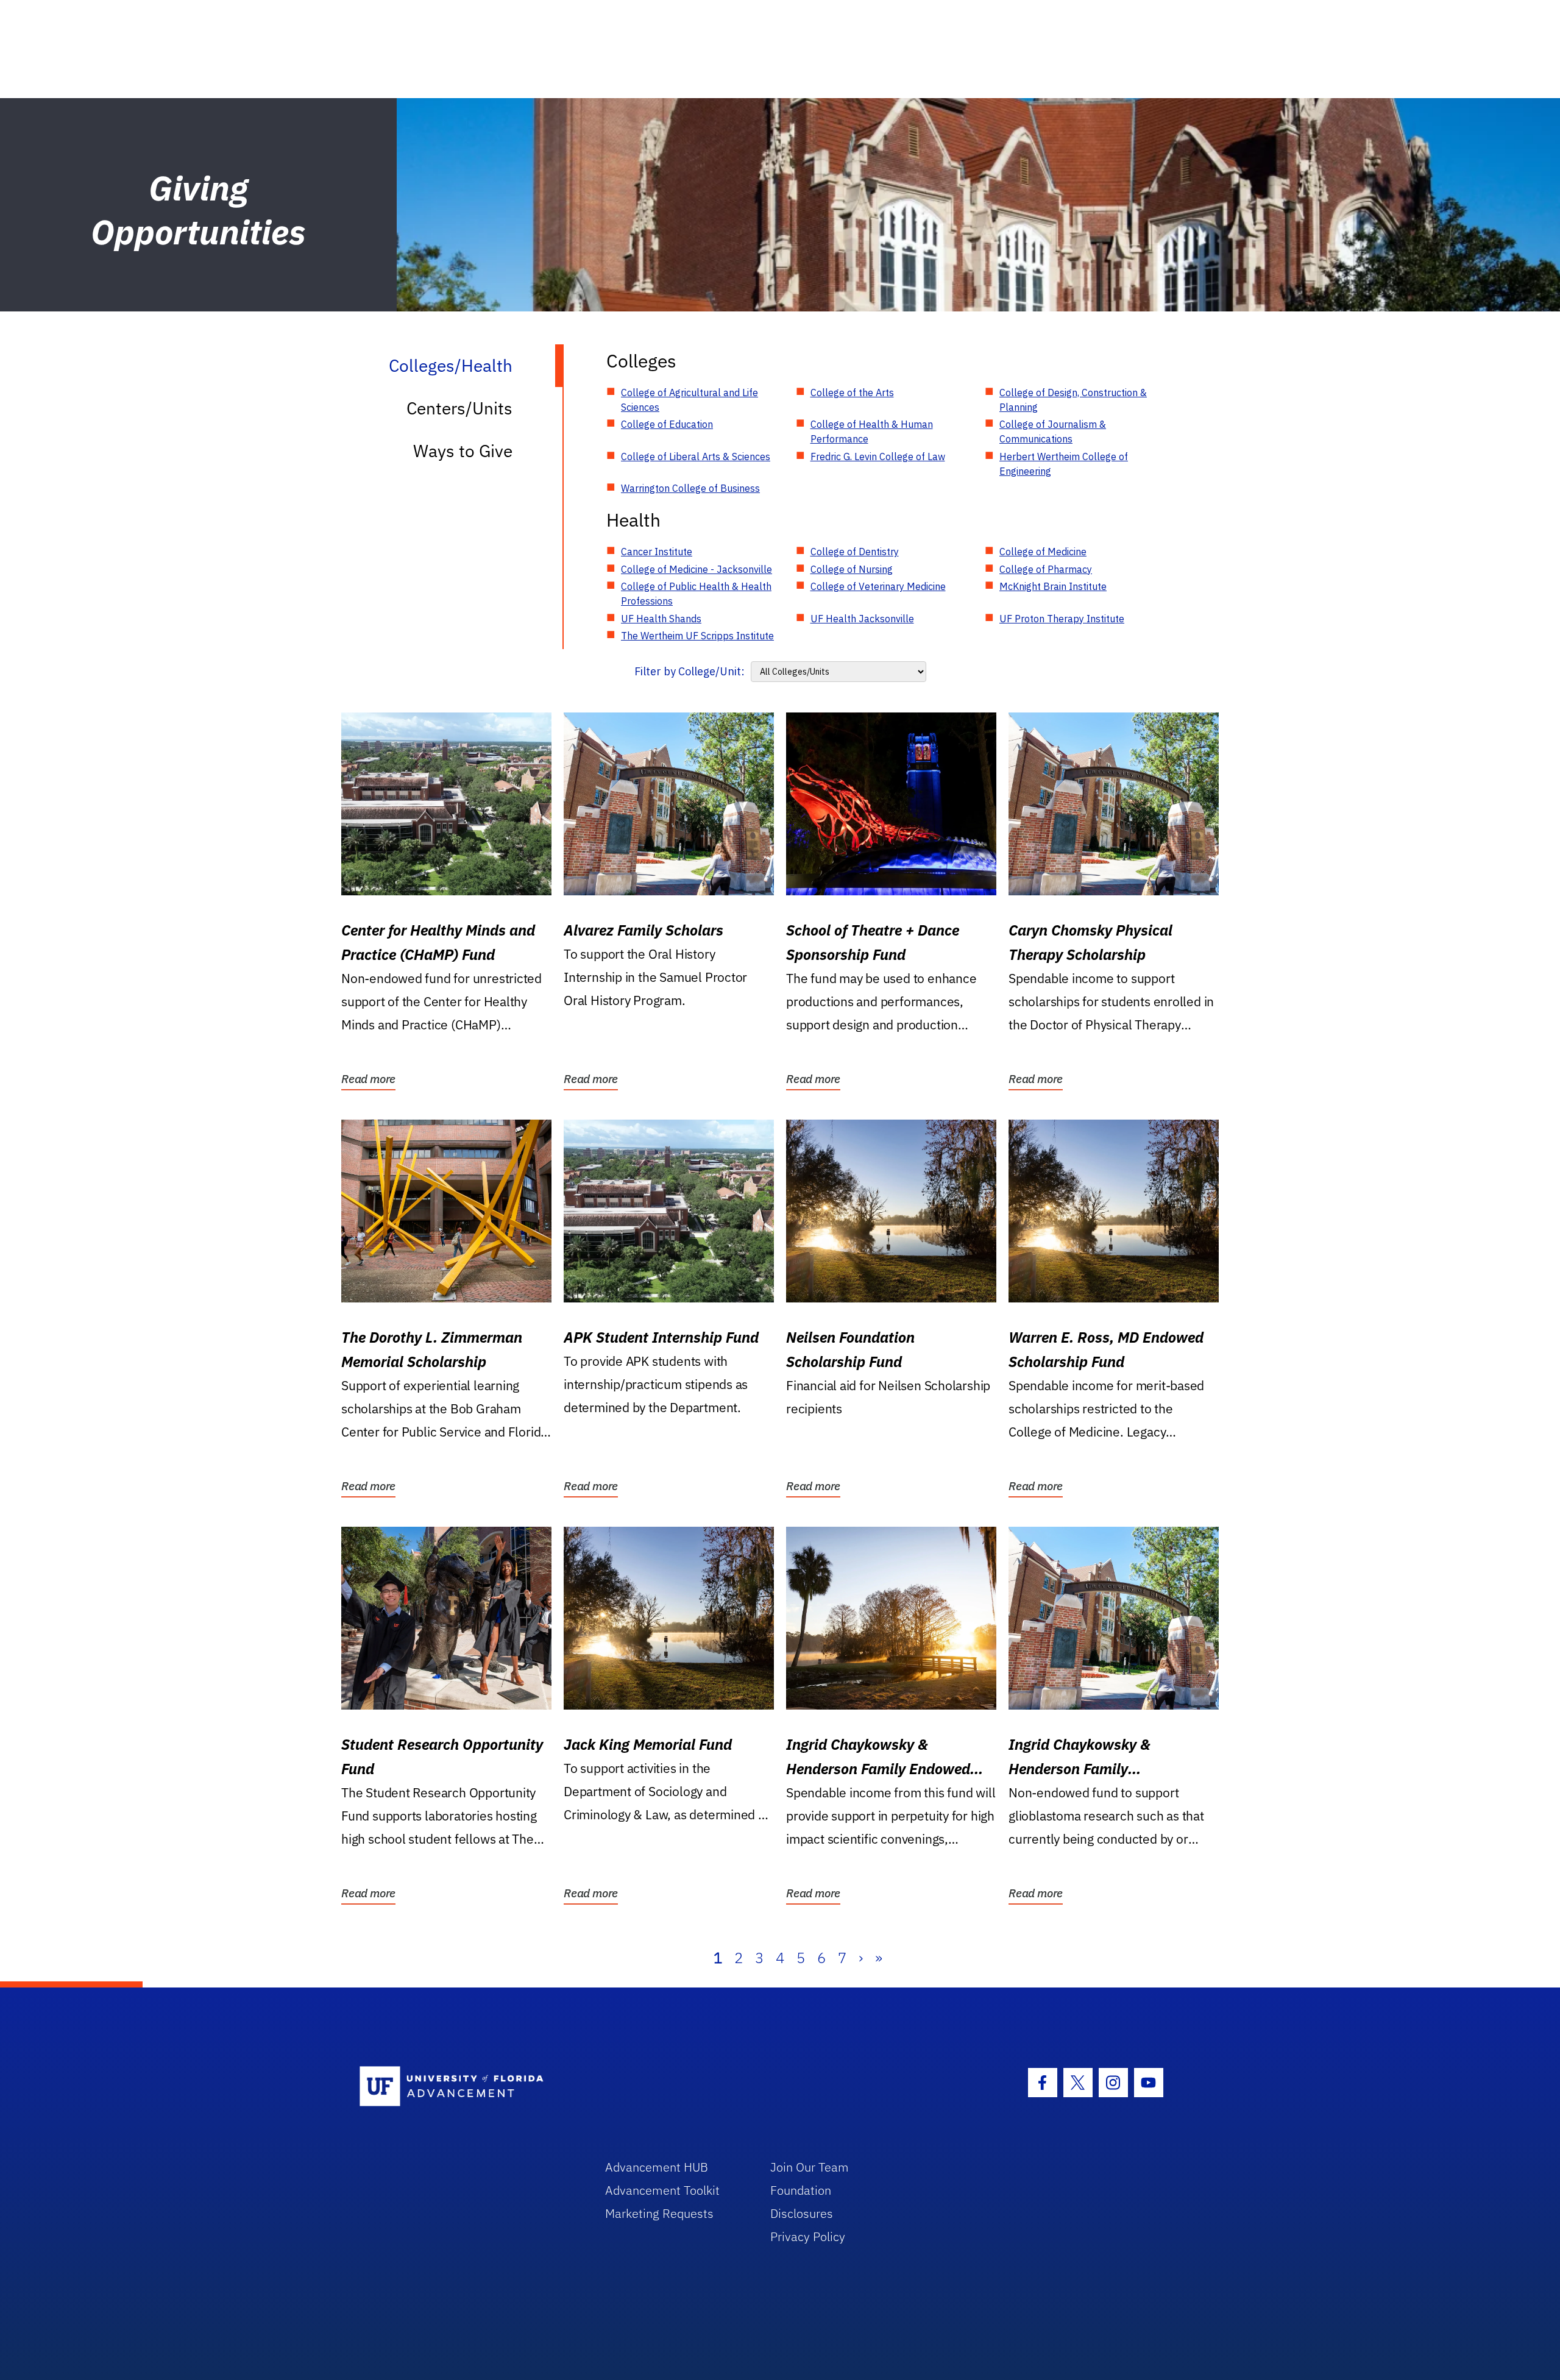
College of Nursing (852, 569)
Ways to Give (463, 451)
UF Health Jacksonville (862, 619)
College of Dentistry (855, 552)
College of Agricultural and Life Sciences (690, 400)
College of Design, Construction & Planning (1073, 400)
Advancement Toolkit (662, 2190)
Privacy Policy (808, 2236)
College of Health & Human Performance (872, 432)
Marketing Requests (659, 2213)
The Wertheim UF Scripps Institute (697, 636)
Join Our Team (810, 2167)
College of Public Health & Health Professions (696, 594)
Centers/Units (459, 408)
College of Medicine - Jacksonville (697, 569)
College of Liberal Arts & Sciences (696, 456)
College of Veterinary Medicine (878, 586)
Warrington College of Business (690, 488)
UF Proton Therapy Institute (1062, 619)
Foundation (801, 2190)
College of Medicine (1043, 552)
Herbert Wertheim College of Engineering (1064, 464)
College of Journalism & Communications (1053, 432)
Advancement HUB (657, 2167)
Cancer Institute (657, 552)
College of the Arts (852, 393)
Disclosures (802, 2213)
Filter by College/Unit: (690, 671)
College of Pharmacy (1046, 569)
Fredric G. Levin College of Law (878, 456)
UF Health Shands (661, 619)
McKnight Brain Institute (1053, 586)
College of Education (667, 424)
